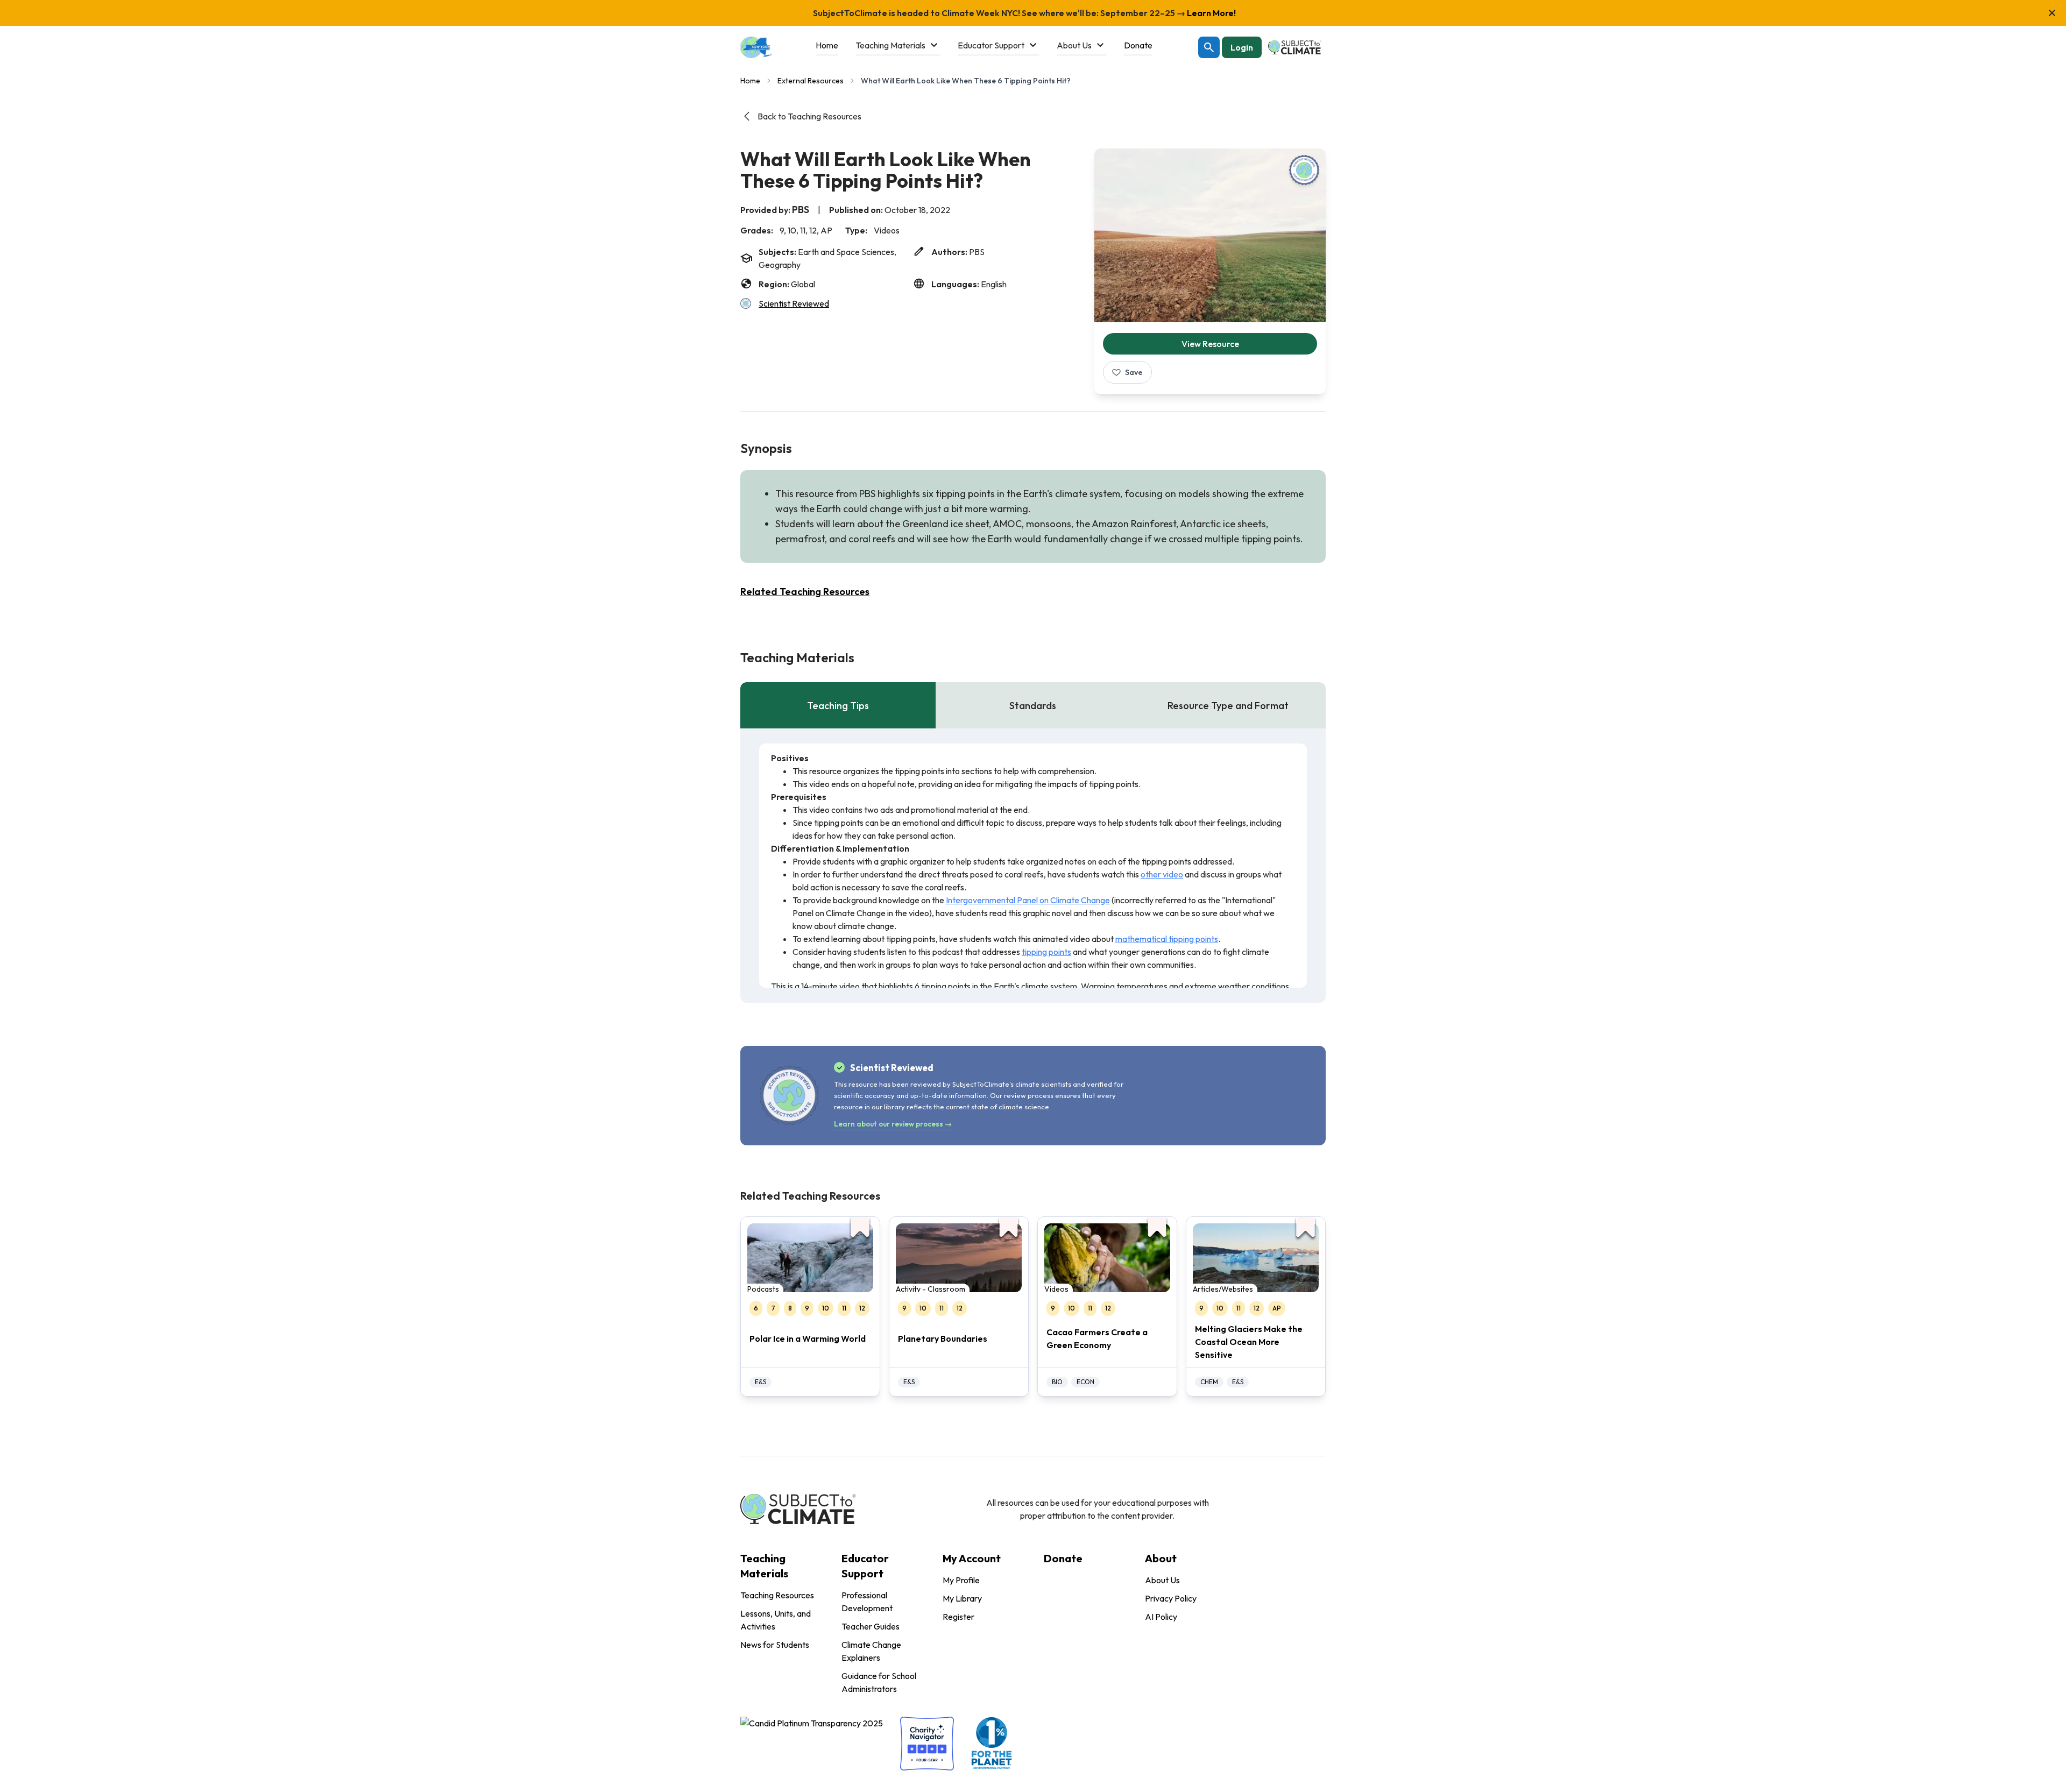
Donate (1063, 1558)
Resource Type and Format (1228, 706)
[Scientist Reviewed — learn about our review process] (1304, 170)
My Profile (961, 1580)
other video (1162, 874)
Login (1242, 47)
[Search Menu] (1209, 47)
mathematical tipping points (1167, 939)
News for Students (775, 1645)
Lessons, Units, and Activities (776, 1620)
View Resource (1210, 344)
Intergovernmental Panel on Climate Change (1028, 900)
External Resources (811, 81)
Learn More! (1211, 13)
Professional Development (867, 1602)
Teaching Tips (838, 706)
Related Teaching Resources (805, 592)
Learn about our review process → (893, 1124)
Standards (1033, 706)
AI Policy (1161, 1617)
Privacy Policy (1171, 1598)
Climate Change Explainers (871, 1651)
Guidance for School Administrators (879, 1682)
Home (750, 81)
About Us (1162, 1580)
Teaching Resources (777, 1595)
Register (958, 1617)
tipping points (1046, 952)
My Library (962, 1598)
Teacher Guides (871, 1626)
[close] (2052, 13)
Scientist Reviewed (794, 303)
